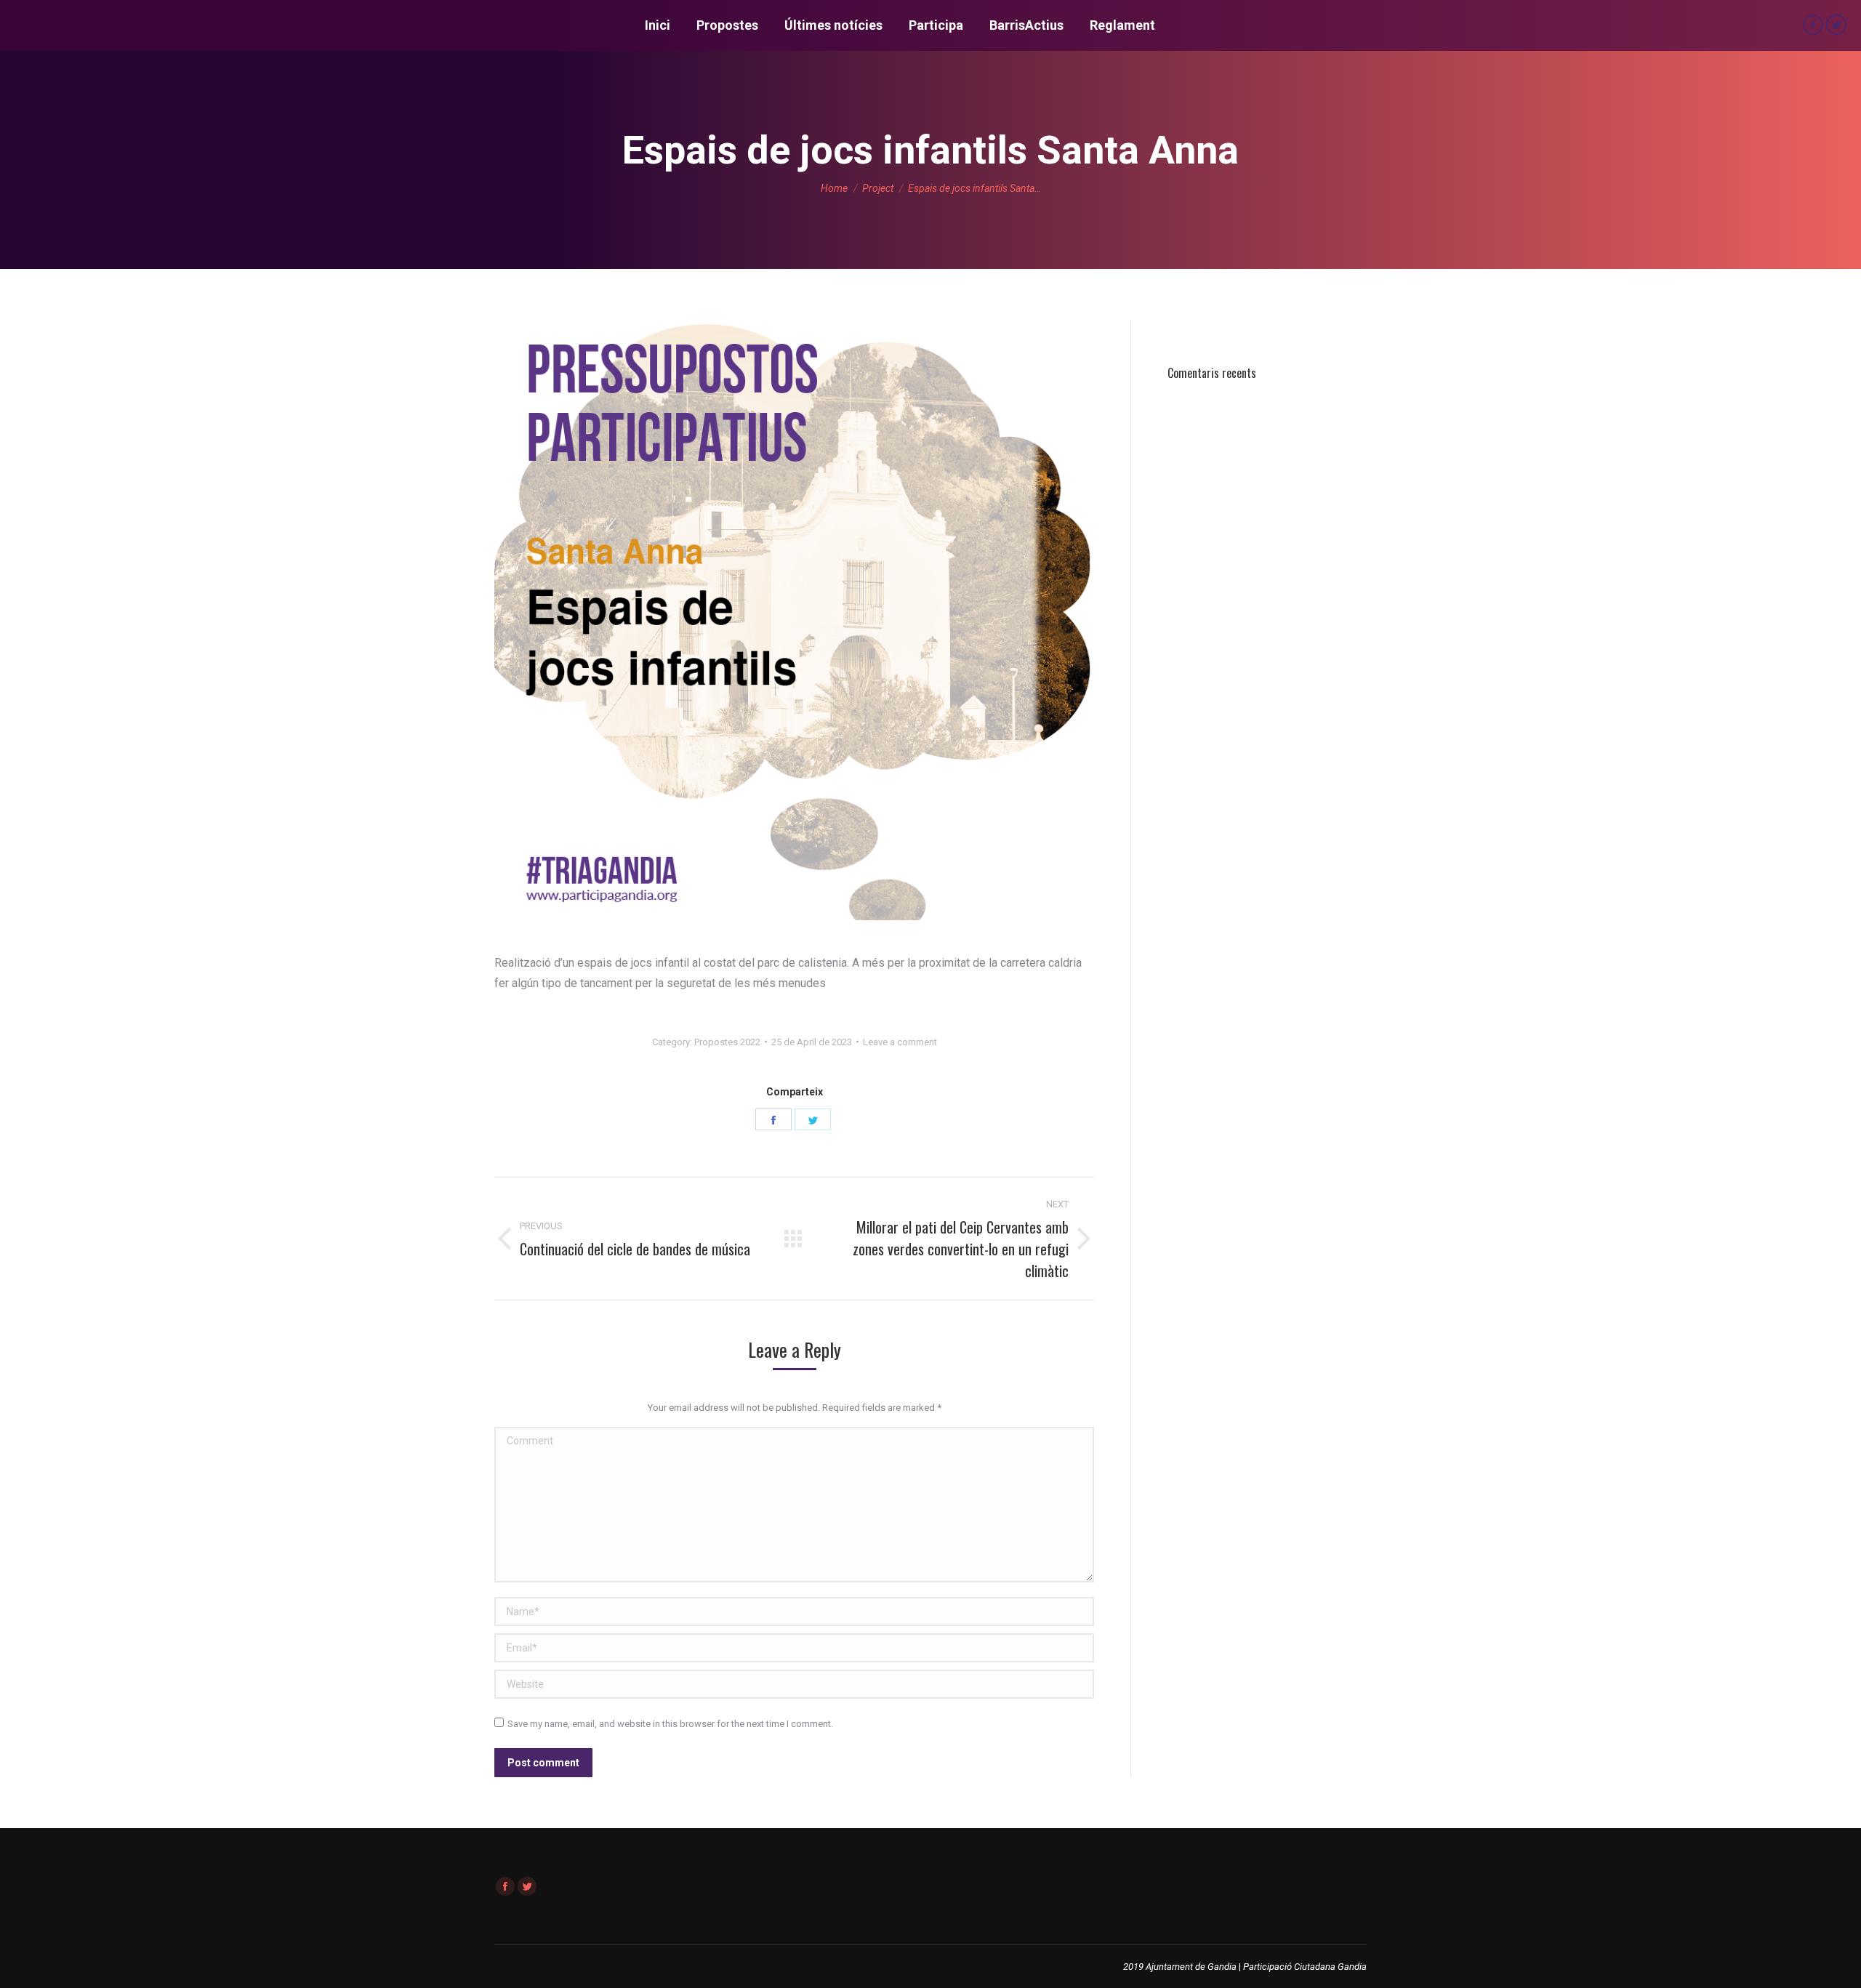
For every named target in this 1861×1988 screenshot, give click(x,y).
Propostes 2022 (727, 1042)
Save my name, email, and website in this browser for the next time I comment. (670, 1724)
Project (878, 188)
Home (834, 188)
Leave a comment (900, 1042)
